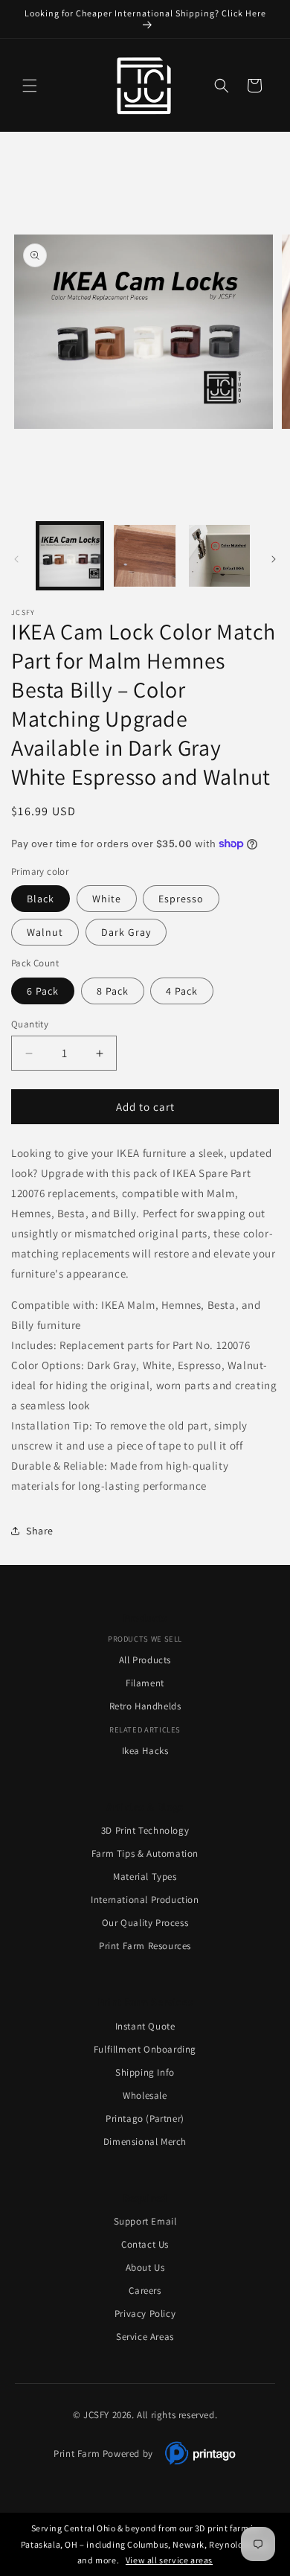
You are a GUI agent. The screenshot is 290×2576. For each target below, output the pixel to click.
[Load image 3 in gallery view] (219, 555)
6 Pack (43, 991)
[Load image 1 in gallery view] (70, 555)
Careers (145, 2290)
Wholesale (145, 2095)
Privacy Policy (145, 2314)
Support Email (145, 2221)
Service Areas (145, 2337)
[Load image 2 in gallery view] (144, 555)
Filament (145, 1683)
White (107, 899)
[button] (30, 86)
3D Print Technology (145, 1830)
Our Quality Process (145, 1923)
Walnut (45, 932)
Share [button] (40, 1531)
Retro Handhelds (145, 1706)
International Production (145, 1900)
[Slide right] (274, 559)
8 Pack (113, 991)
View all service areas (169, 2560)
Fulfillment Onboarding (145, 2049)
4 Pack (182, 991)
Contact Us (145, 2244)
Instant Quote (145, 2026)
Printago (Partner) (145, 2118)
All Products (145, 1660)
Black (41, 899)
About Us (145, 2267)
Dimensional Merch (145, 2142)
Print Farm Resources (145, 1946)
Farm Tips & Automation (145, 1853)
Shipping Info (145, 2072)
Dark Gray (126, 932)
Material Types (145, 1877)
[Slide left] (16, 559)
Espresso (181, 899)
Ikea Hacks (145, 1751)
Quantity (30, 1024)
